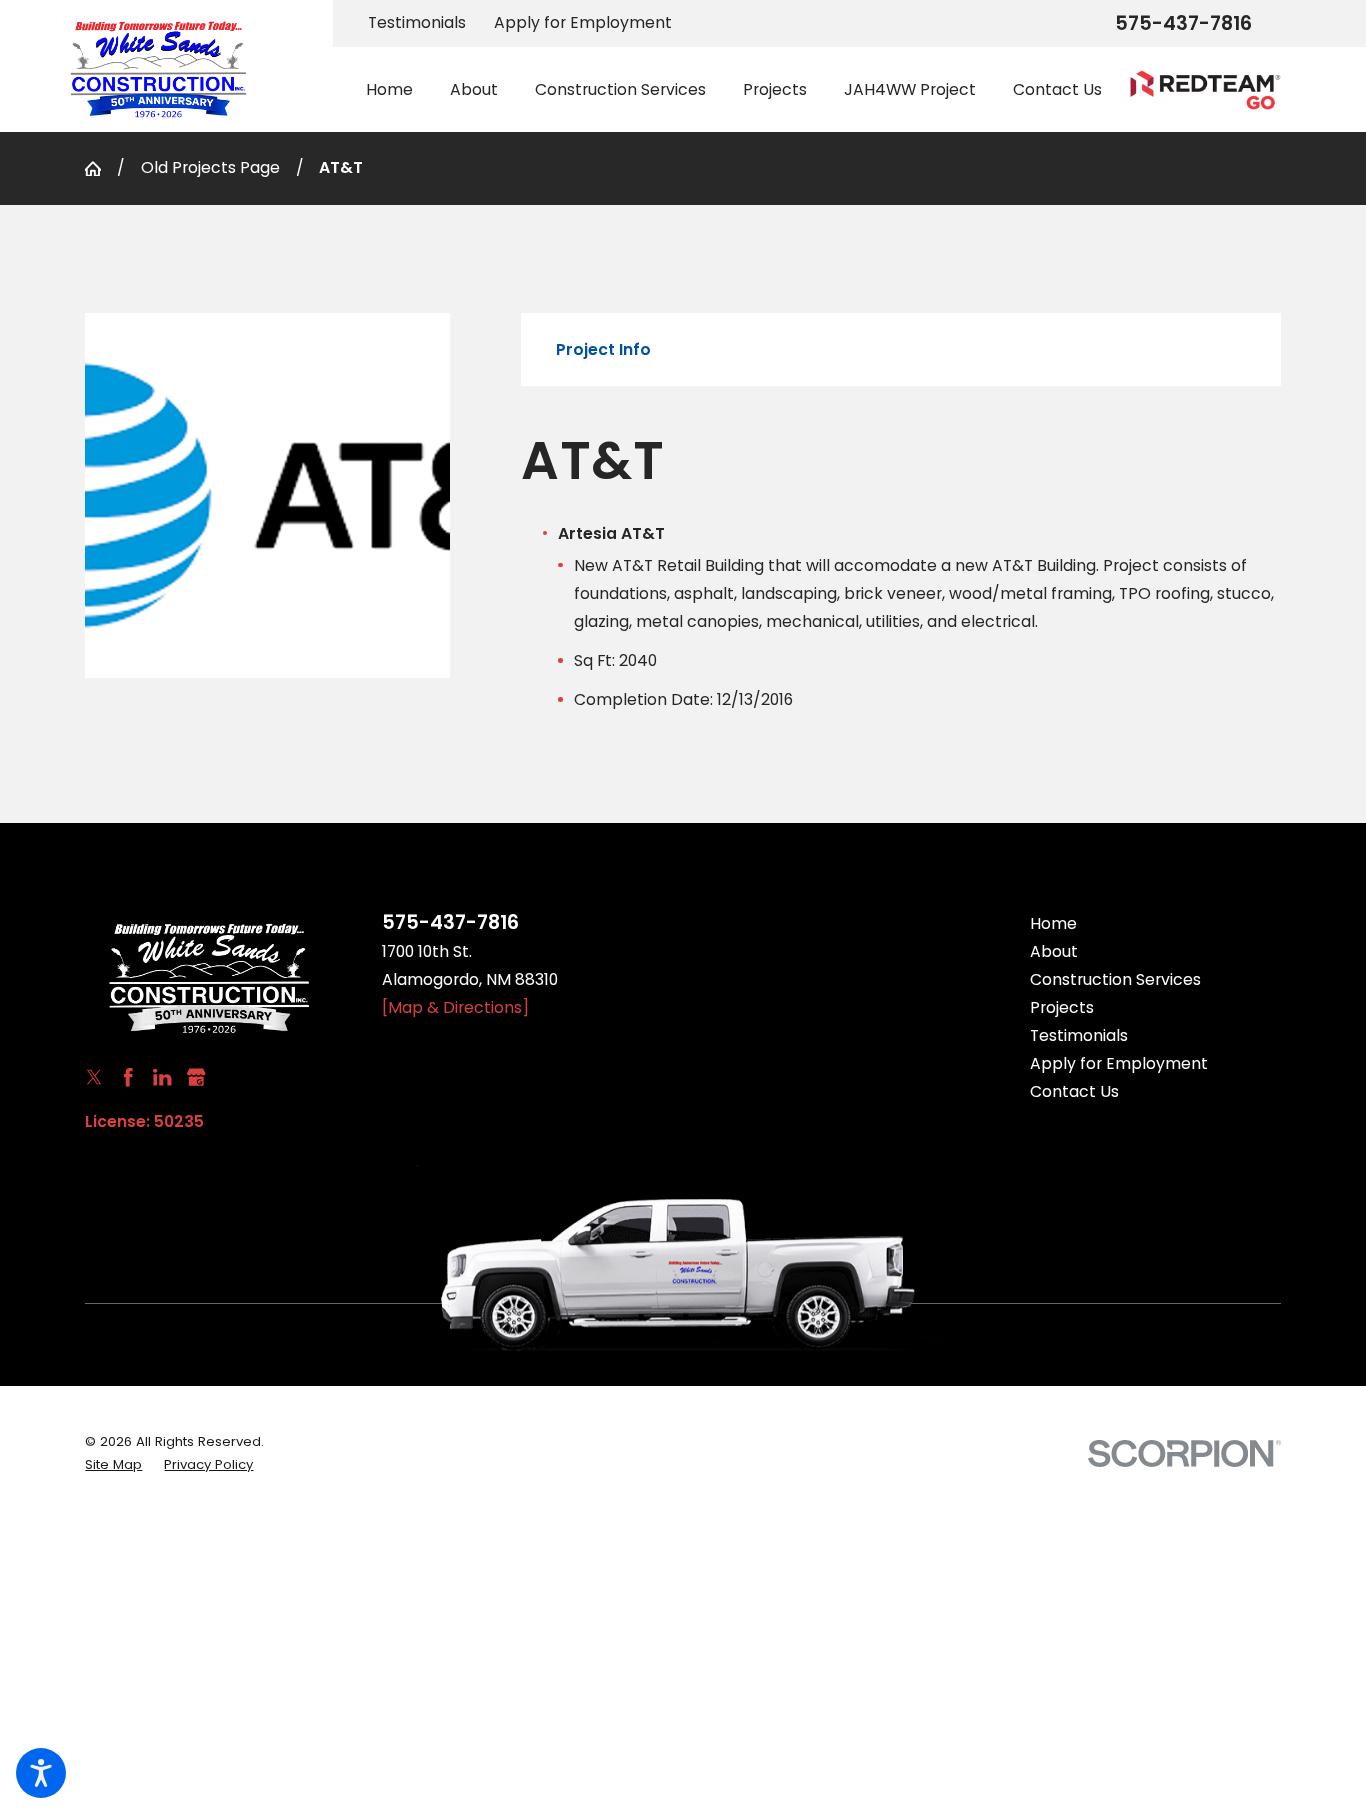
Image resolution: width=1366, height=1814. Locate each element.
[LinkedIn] (162, 1077)
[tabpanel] (900, 570)
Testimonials (417, 22)
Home (1053, 923)
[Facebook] (128, 1077)
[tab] (603, 350)
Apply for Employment (583, 22)
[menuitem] (398, 90)
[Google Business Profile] (196, 1077)
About (1054, 951)
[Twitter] (94, 1077)
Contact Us (1074, 1091)
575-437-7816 (1183, 23)
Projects (1062, 1007)
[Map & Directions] (455, 1007)
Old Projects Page (210, 167)
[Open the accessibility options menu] (41, 1773)
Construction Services (1115, 979)
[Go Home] (101, 169)
